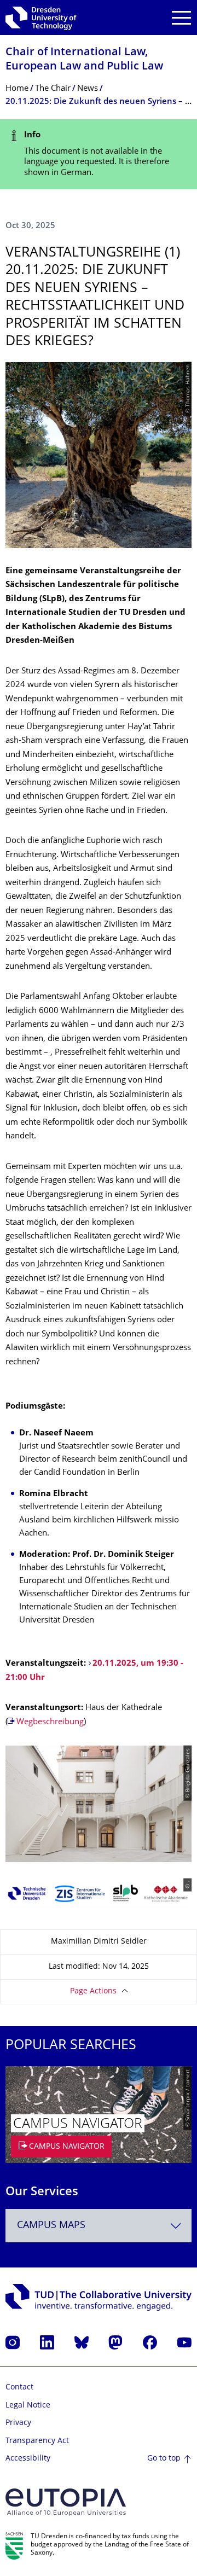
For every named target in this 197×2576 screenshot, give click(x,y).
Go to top (164, 2459)
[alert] (99, 154)
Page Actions (93, 1991)
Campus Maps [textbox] (51, 2226)
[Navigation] (181, 18)
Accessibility (28, 2459)
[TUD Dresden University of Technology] (41, 18)
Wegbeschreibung (50, 1722)
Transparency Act (37, 2441)
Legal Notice (28, 2406)
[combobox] (99, 2226)
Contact (19, 2388)
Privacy (18, 2423)
